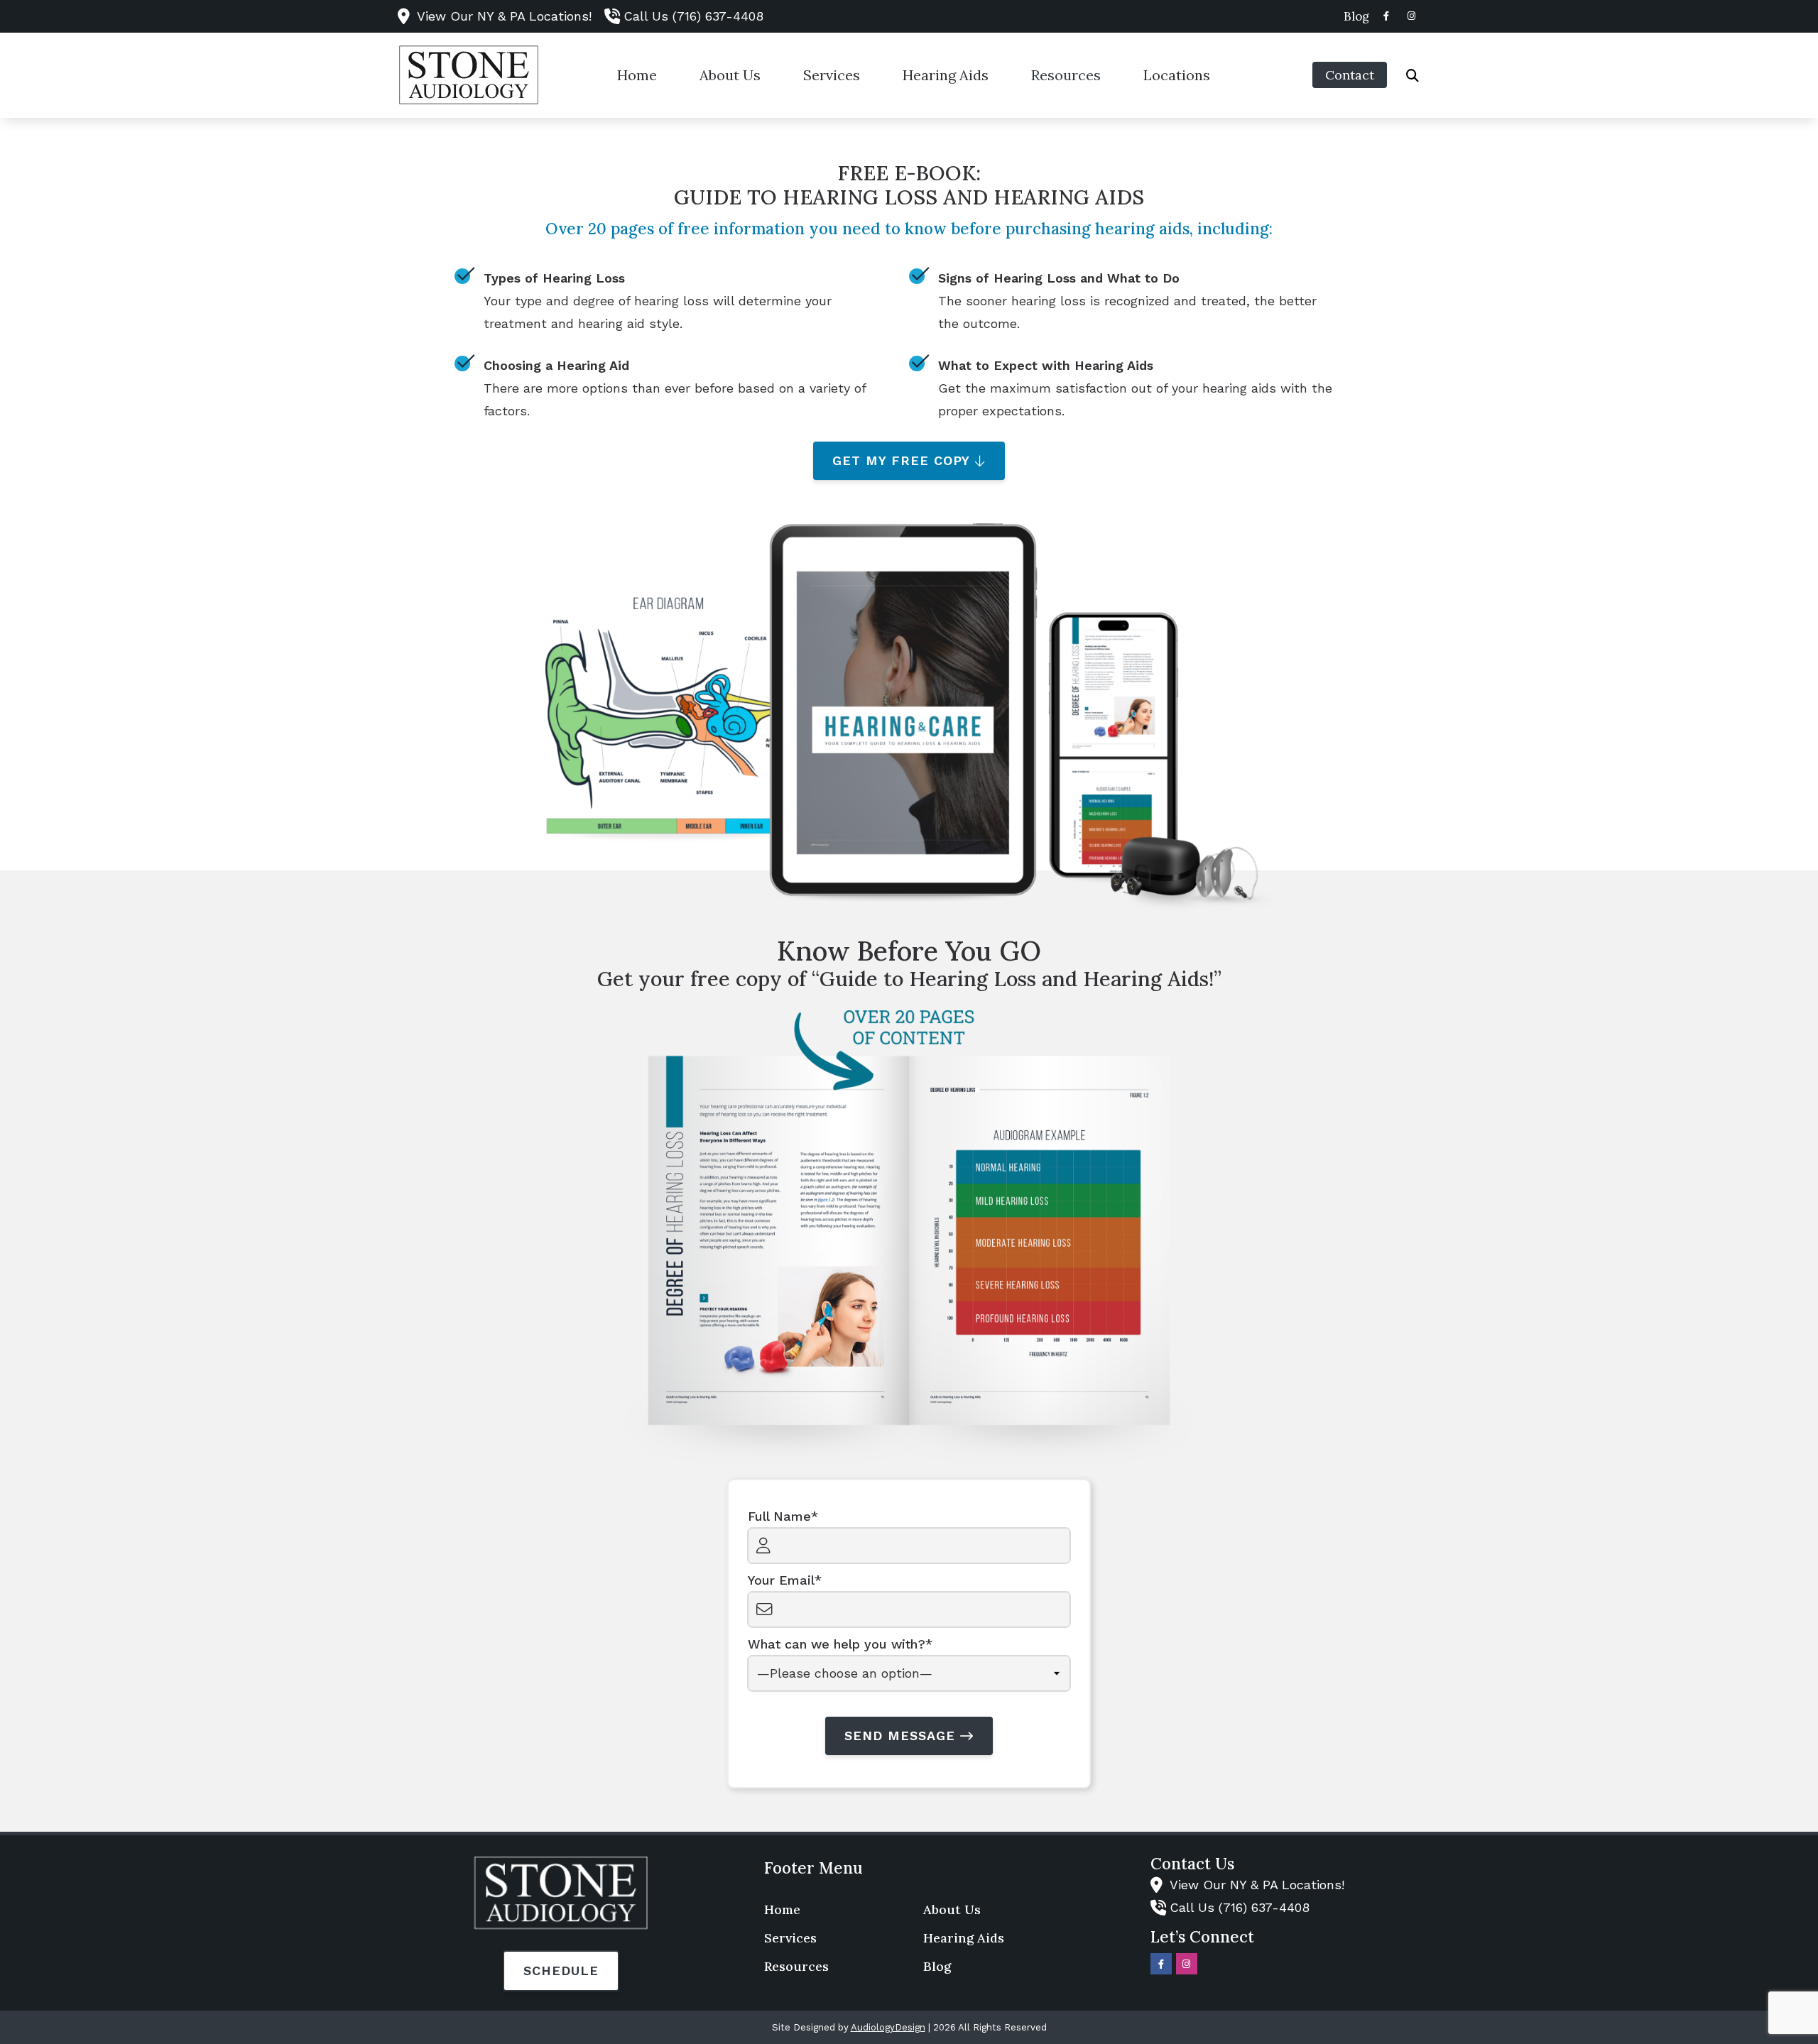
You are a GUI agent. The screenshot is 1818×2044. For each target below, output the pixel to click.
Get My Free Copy (901, 460)
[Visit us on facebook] (1386, 16)
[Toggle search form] (1413, 75)
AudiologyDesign (888, 2027)
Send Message (900, 1736)
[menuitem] (1352, 16)
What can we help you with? (837, 1644)
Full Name (779, 1516)
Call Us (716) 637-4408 (693, 16)
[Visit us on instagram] (1412, 16)
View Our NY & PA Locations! (504, 16)
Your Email (781, 1580)
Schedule (561, 1971)
